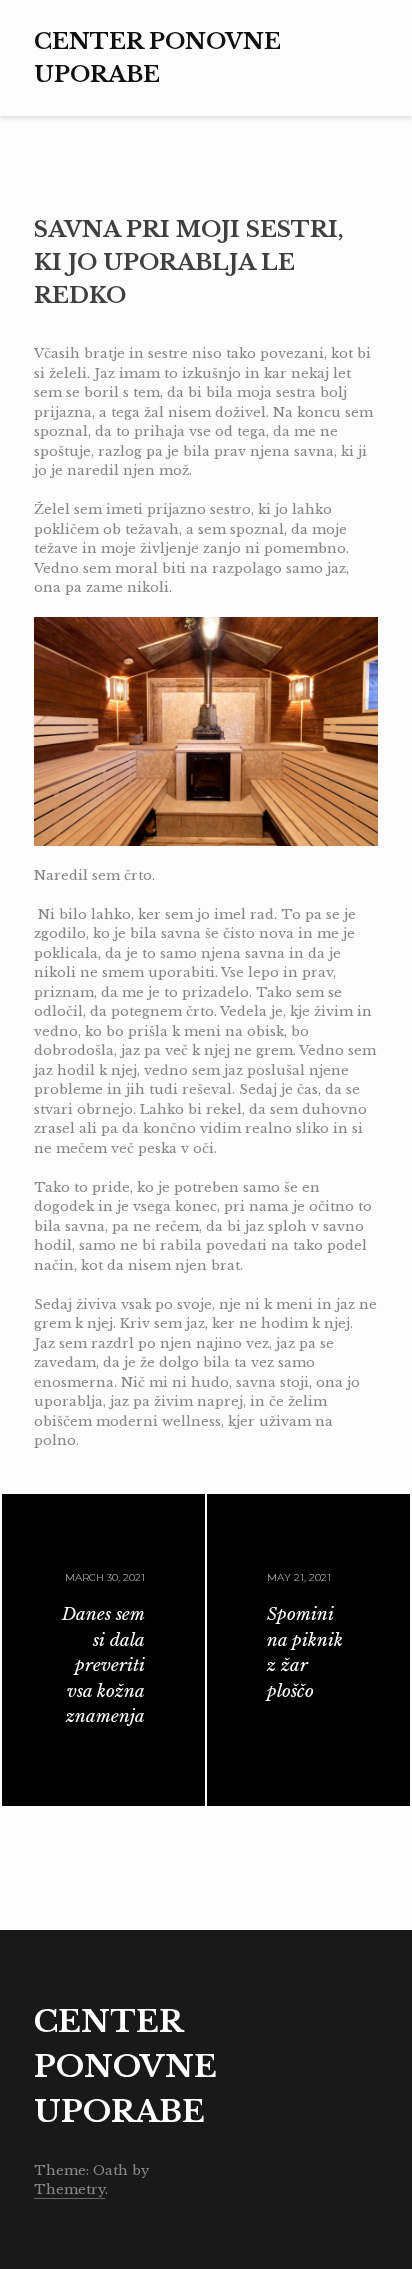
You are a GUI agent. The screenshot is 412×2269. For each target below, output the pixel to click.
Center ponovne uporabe (125, 2066)
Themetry (69, 2189)
